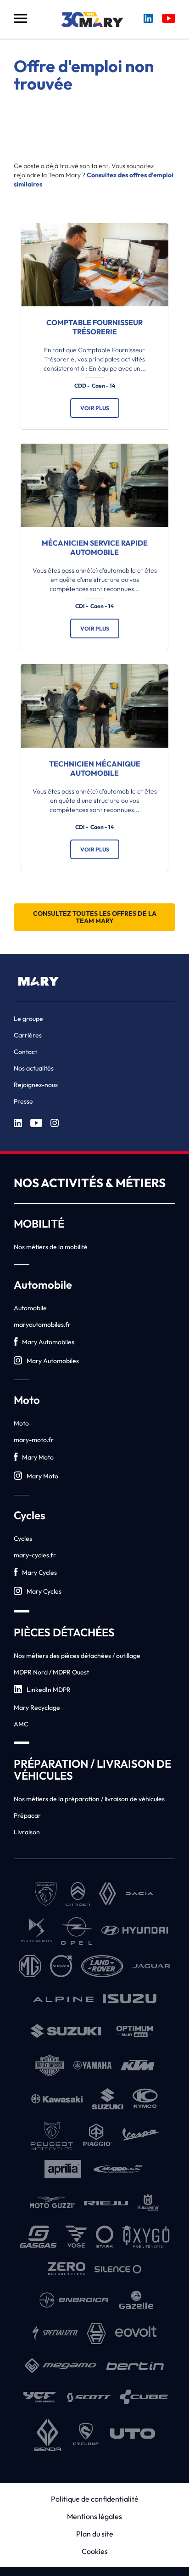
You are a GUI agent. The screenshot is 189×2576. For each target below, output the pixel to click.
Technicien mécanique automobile (95, 768)
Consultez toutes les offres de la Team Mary (95, 917)
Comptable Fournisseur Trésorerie (94, 327)
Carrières (28, 1035)
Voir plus (95, 408)
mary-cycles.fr (35, 1555)
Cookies (95, 2551)
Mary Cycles (39, 1573)
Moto (21, 1423)
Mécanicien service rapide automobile (95, 547)
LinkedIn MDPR (49, 1690)
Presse (23, 1101)
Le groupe (28, 1019)
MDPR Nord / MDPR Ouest (51, 1672)
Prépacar (27, 1815)
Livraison (27, 1832)
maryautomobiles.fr (42, 1325)
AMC (21, 1724)
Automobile (30, 1308)
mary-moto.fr (34, 1440)
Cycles (23, 1539)
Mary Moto (38, 1457)
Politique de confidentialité (95, 2499)
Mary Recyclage (37, 1708)
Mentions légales (94, 2516)
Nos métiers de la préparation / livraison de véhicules (89, 1799)
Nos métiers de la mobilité (51, 1247)
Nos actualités (34, 1068)
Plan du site (95, 2534)
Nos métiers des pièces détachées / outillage (77, 1656)
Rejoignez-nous (36, 1085)
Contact (25, 1052)
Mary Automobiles (48, 1342)
